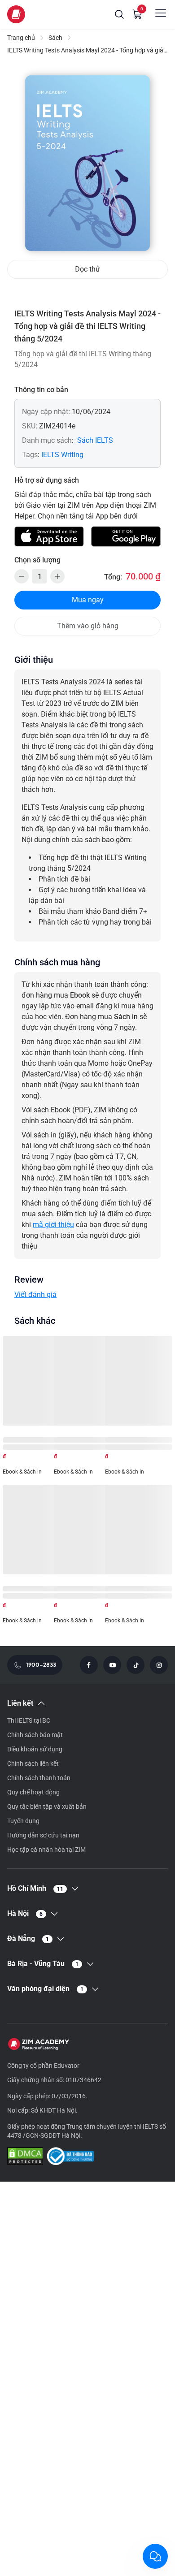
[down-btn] (22, 576)
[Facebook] (89, 1665)
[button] (119, 14)
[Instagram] (159, 1665)
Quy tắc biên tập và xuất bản (47, 1807)
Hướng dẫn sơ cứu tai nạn (43, 1835)
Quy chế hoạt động (33, 1792)
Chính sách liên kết (33, 1763)
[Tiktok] (136, 1665)
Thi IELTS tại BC (29, 1720)
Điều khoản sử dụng (35, 1749)
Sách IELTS (95, 440)
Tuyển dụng (23, 1821)
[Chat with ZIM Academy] (155, 2556)
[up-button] (57, 576)
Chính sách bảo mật (35, 1735)
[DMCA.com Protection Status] (25, 2157)
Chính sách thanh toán (39, 1778)
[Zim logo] (16, 14)
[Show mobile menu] (161, 13)
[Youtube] (112, 1665)
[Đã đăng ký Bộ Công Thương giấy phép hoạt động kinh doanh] (70, 2157)
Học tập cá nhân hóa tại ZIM (46, 1850)
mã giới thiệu (53, 1225)
